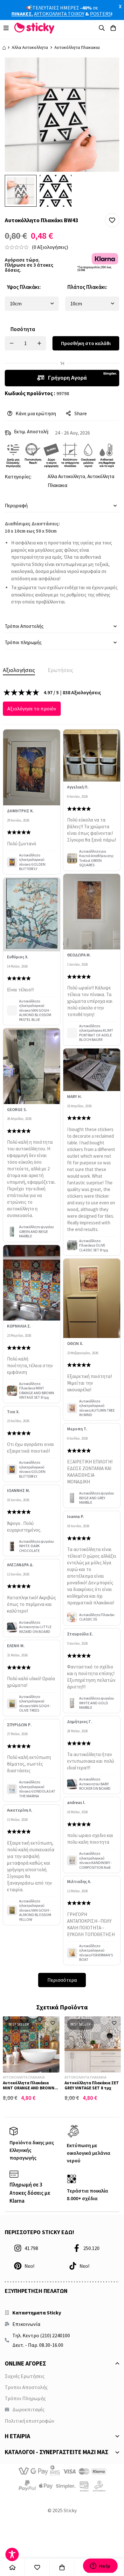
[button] (112, 220)
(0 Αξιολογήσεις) (50, 247)
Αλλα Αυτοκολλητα (30, 47)
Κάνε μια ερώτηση (36, 413)
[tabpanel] (62, 1338)
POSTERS (100, 14)
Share (81, 413)
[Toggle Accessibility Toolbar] (12, 2554)
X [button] (120, 6)
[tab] (19, 670)
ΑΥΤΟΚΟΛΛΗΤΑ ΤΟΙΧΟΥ (59, 14)
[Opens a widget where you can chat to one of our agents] (100, 2566)
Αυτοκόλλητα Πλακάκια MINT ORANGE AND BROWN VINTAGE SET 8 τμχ (29, 2088)
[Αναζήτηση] (102, 28)
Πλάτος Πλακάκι (87, 287)
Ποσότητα (23, 329)
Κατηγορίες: (18, 476)
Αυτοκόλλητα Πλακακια (77, 47)
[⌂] (12, 2567)
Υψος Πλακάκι (24, 287)
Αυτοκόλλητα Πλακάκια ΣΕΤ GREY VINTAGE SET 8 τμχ (92, 2085)
